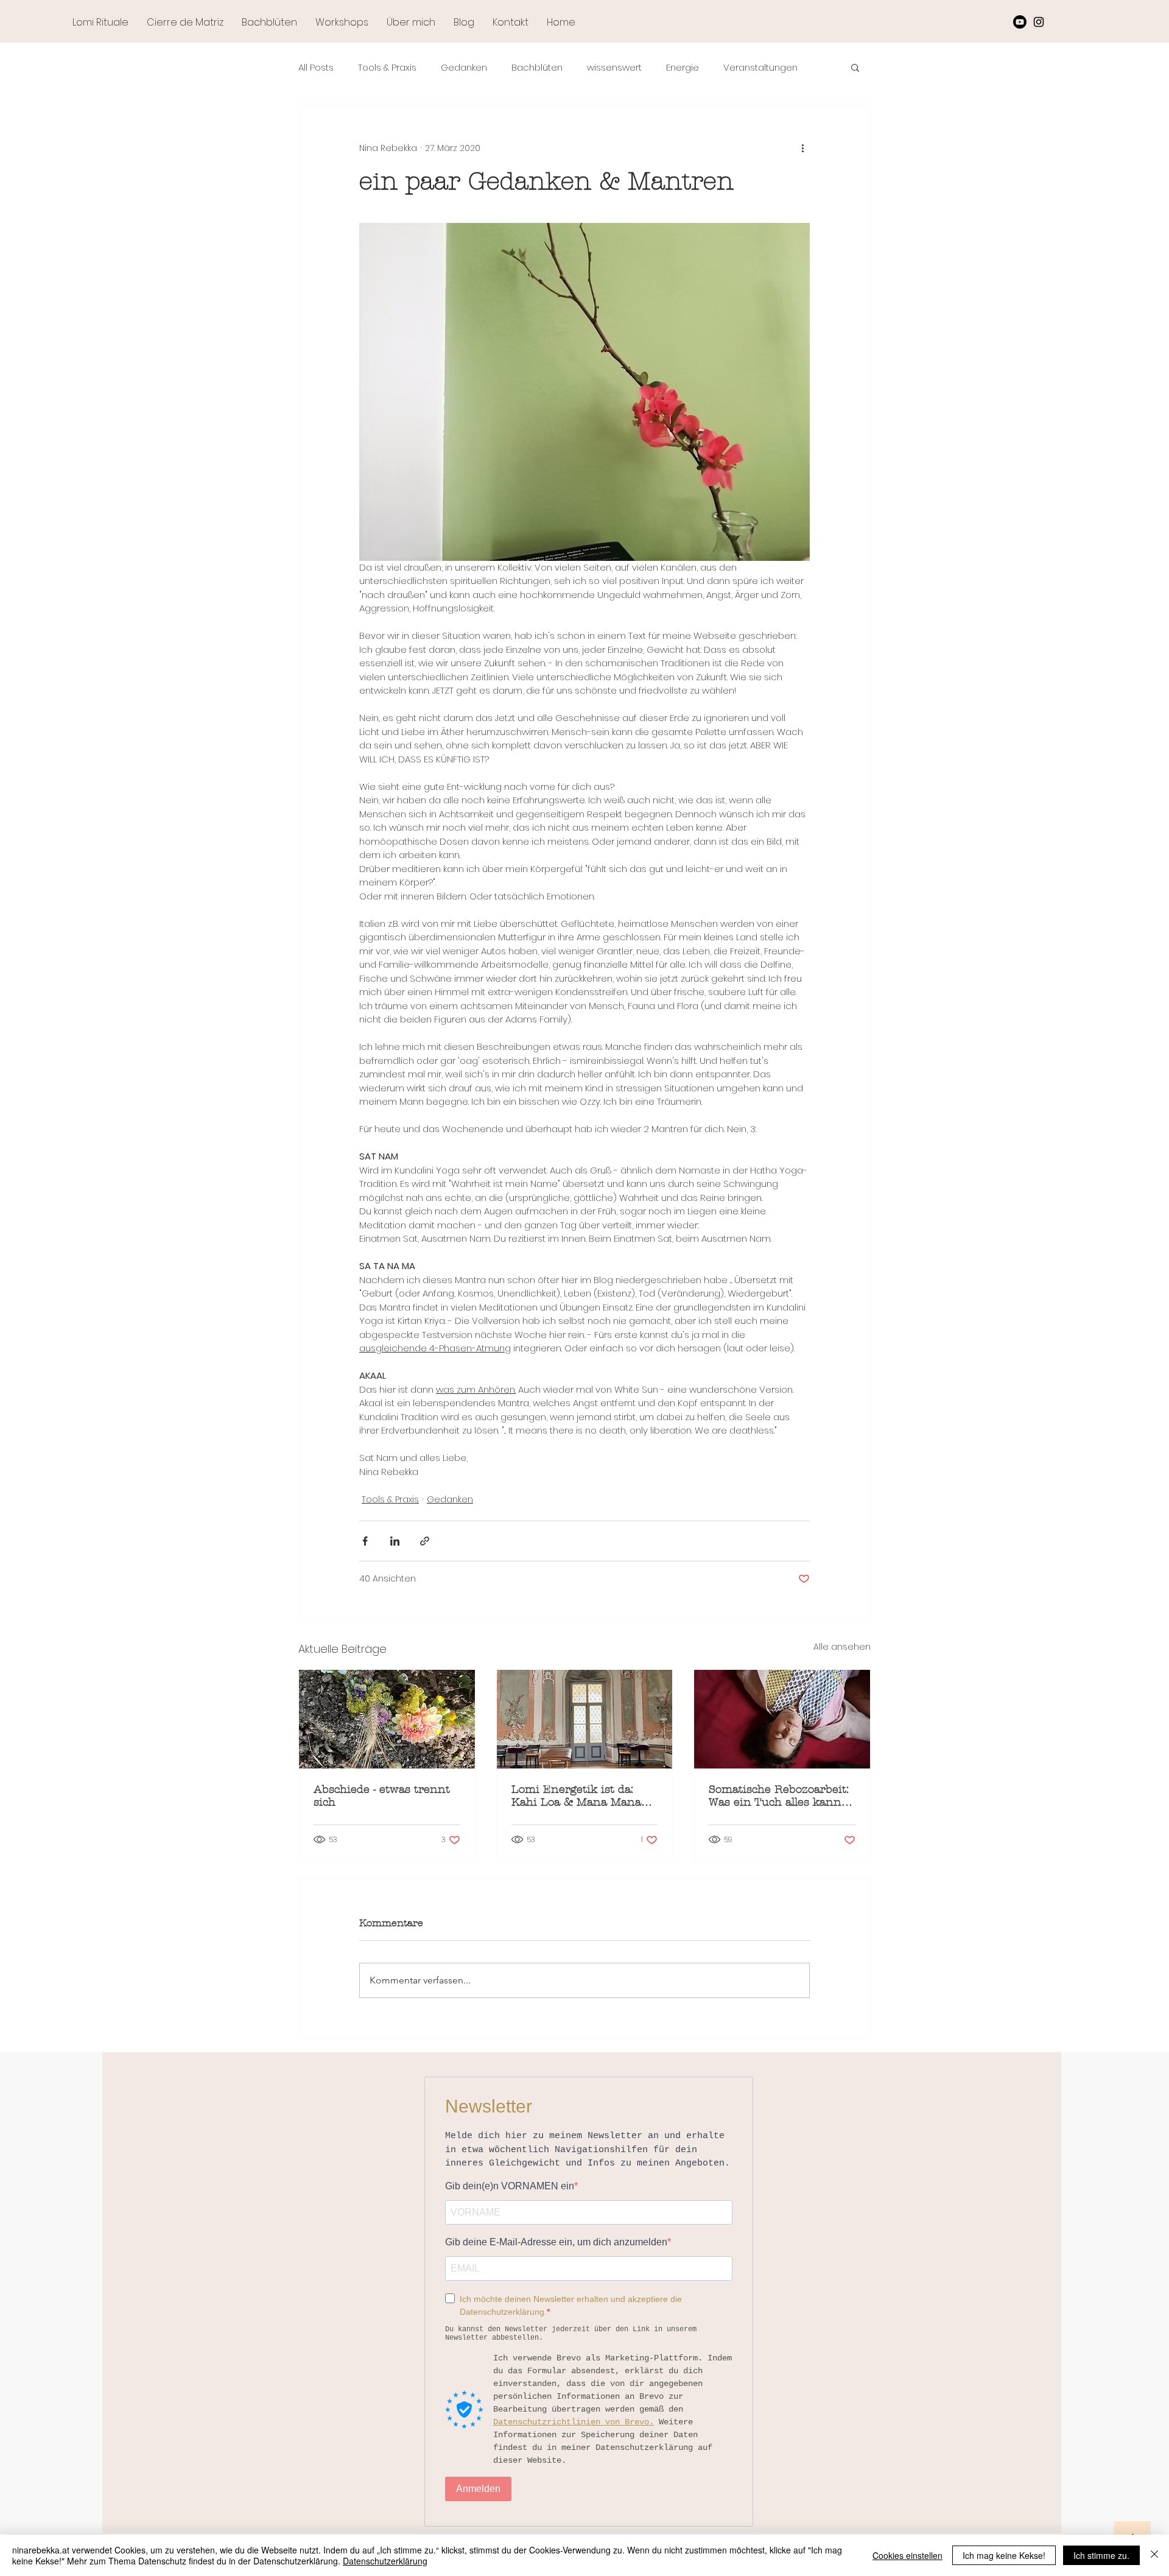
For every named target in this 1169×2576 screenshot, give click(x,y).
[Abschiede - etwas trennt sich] (387, 1719)
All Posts (316, 67)
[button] (855, 67)
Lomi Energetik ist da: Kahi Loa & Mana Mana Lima (576, 1796)
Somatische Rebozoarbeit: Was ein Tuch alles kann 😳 (779, 1796)
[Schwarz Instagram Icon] (1039, 22)
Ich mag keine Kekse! (1004, 2555)
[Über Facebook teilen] (365, 1541)
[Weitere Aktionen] (802, 148)
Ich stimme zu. (1101, 2555)
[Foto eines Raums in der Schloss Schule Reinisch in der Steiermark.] (585, 1719)
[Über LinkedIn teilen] (395, 1541)
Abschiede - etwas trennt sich (382, 1796)
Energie (683, 67)
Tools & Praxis (387, 67)
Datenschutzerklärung (385, 2561)
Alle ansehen (842, 1647)
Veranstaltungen (760, 67)
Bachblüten (537, 67)
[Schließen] (1154, 2555)
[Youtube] (1020, 22)
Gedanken (464, 67)
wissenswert (614, 67)
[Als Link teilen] (425, 1541)
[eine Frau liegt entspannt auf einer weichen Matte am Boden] (782, 1719)
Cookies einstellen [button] (907, 2555)
